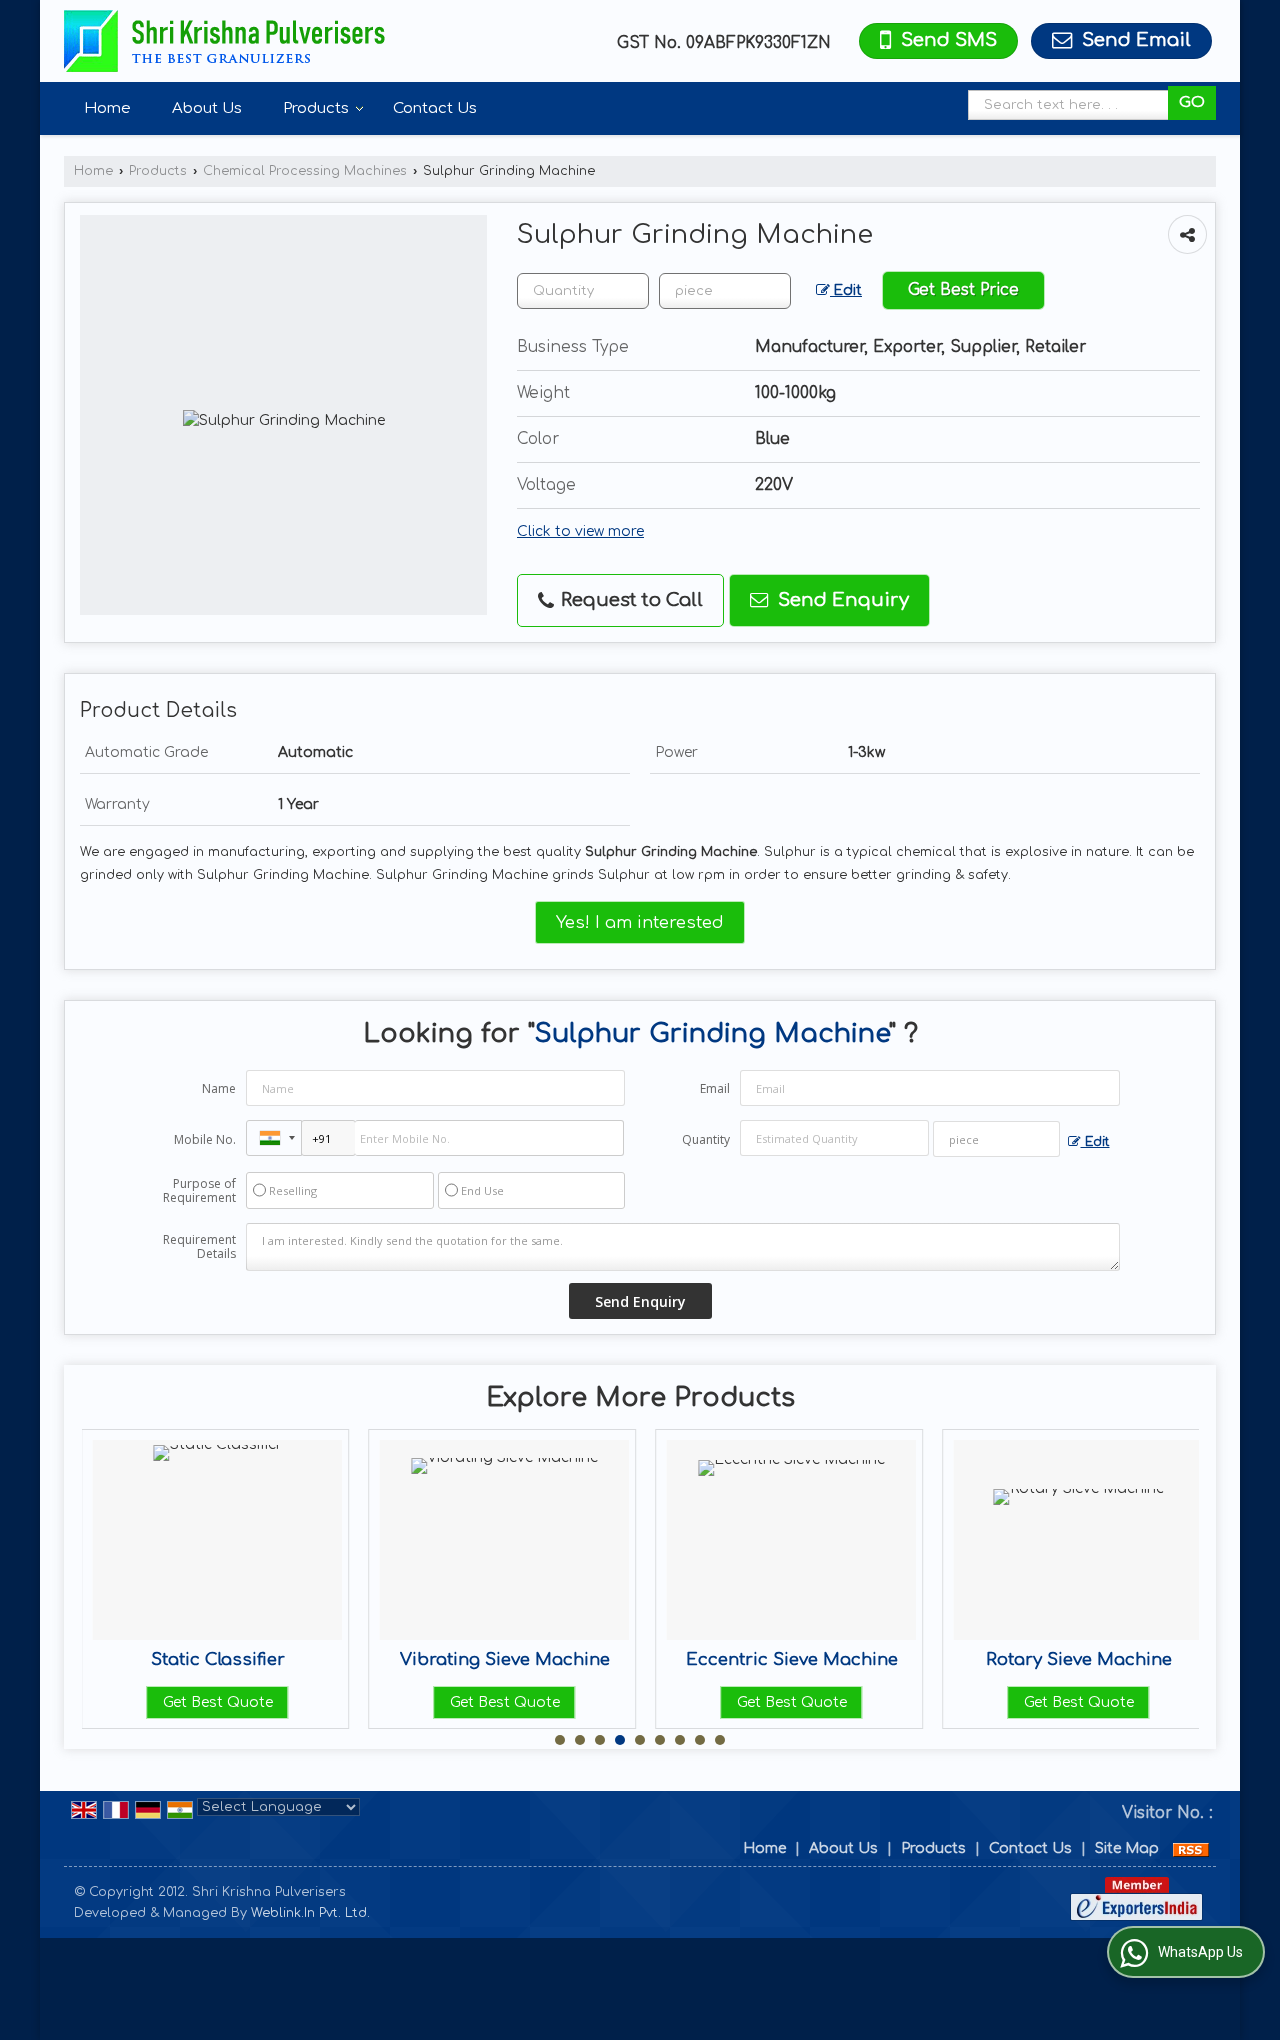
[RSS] (1191, 1848)
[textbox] (1073, 105)
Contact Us (435, 108)
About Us (207, 108)
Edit (846, 290)
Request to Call (629, 600)
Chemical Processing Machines (305, 171)
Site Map (1127, 1848)
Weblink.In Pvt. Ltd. (310, 1913)
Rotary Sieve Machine (848, 1659)
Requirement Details (199, 1247)
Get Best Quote (274, 1702)
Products (316, 108)
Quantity (706, 1139)
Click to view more (580, 531)
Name (219, 1088)
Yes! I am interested (640, 922)
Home (107, 108)
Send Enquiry (841, 600)
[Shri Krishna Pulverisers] (224, 41)
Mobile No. (205, 1139)
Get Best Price (963, 290)
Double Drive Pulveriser (1135, 1659)
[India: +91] (274, 1138)
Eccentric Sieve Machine (561, 1659)
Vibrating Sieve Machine (274, 1659)
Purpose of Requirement (199, 1191)
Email (715, 1088)
